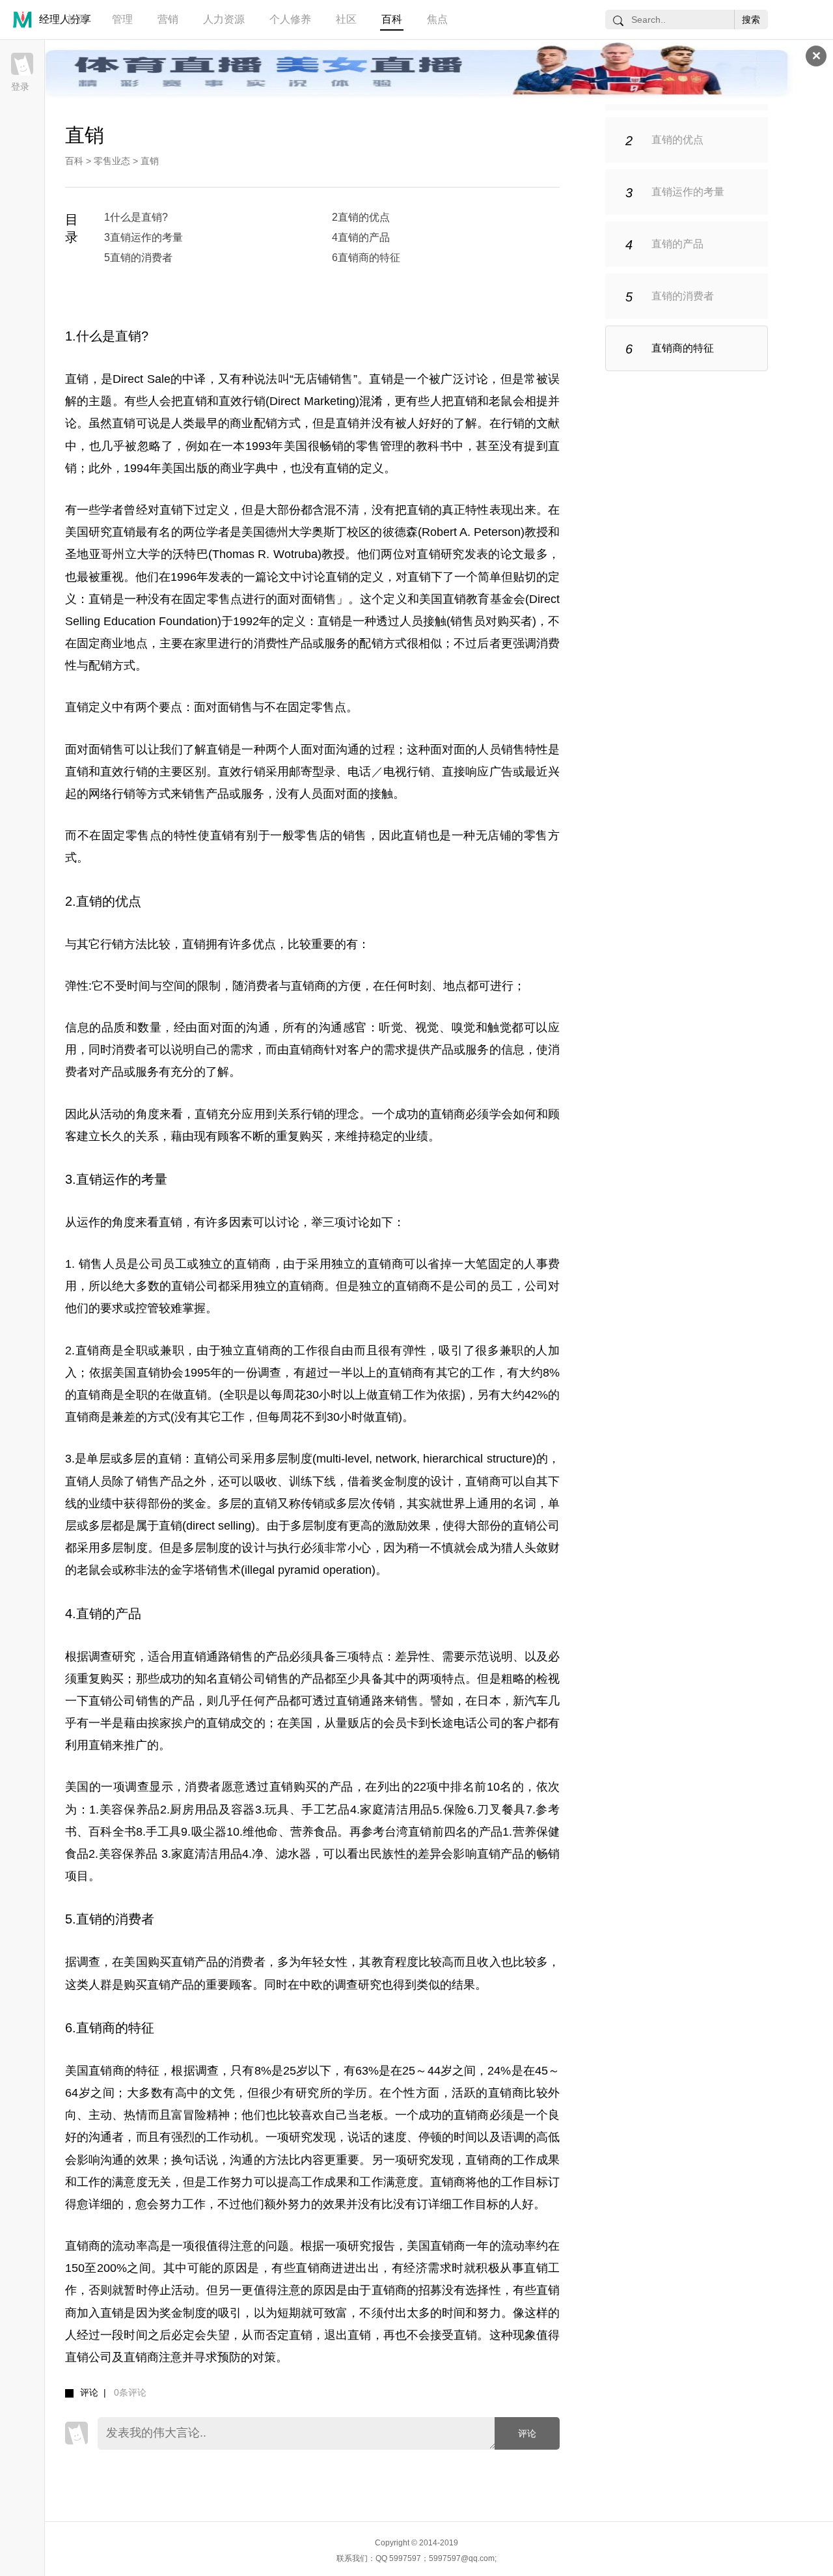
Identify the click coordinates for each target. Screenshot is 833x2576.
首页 (77, 19)
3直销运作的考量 (143, 237)
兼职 (172, 1351)
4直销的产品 (361, 237)
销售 (355, 835)
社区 (346, 19)
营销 (168, 19)
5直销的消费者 (138, 258)
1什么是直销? (136, 217)
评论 (527, 2433)
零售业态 (112, 161)
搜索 (751, 20)
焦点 (437, 19)
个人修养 (290, 19)
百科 (392, 19)
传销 (312, 1504)
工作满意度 (389, 2182)
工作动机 (230, 2137)
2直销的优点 (361, 217)
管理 (122, 19)
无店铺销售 (323, 379)
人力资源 (224, 19)
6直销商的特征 (366, 258)
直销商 (308, 986)
